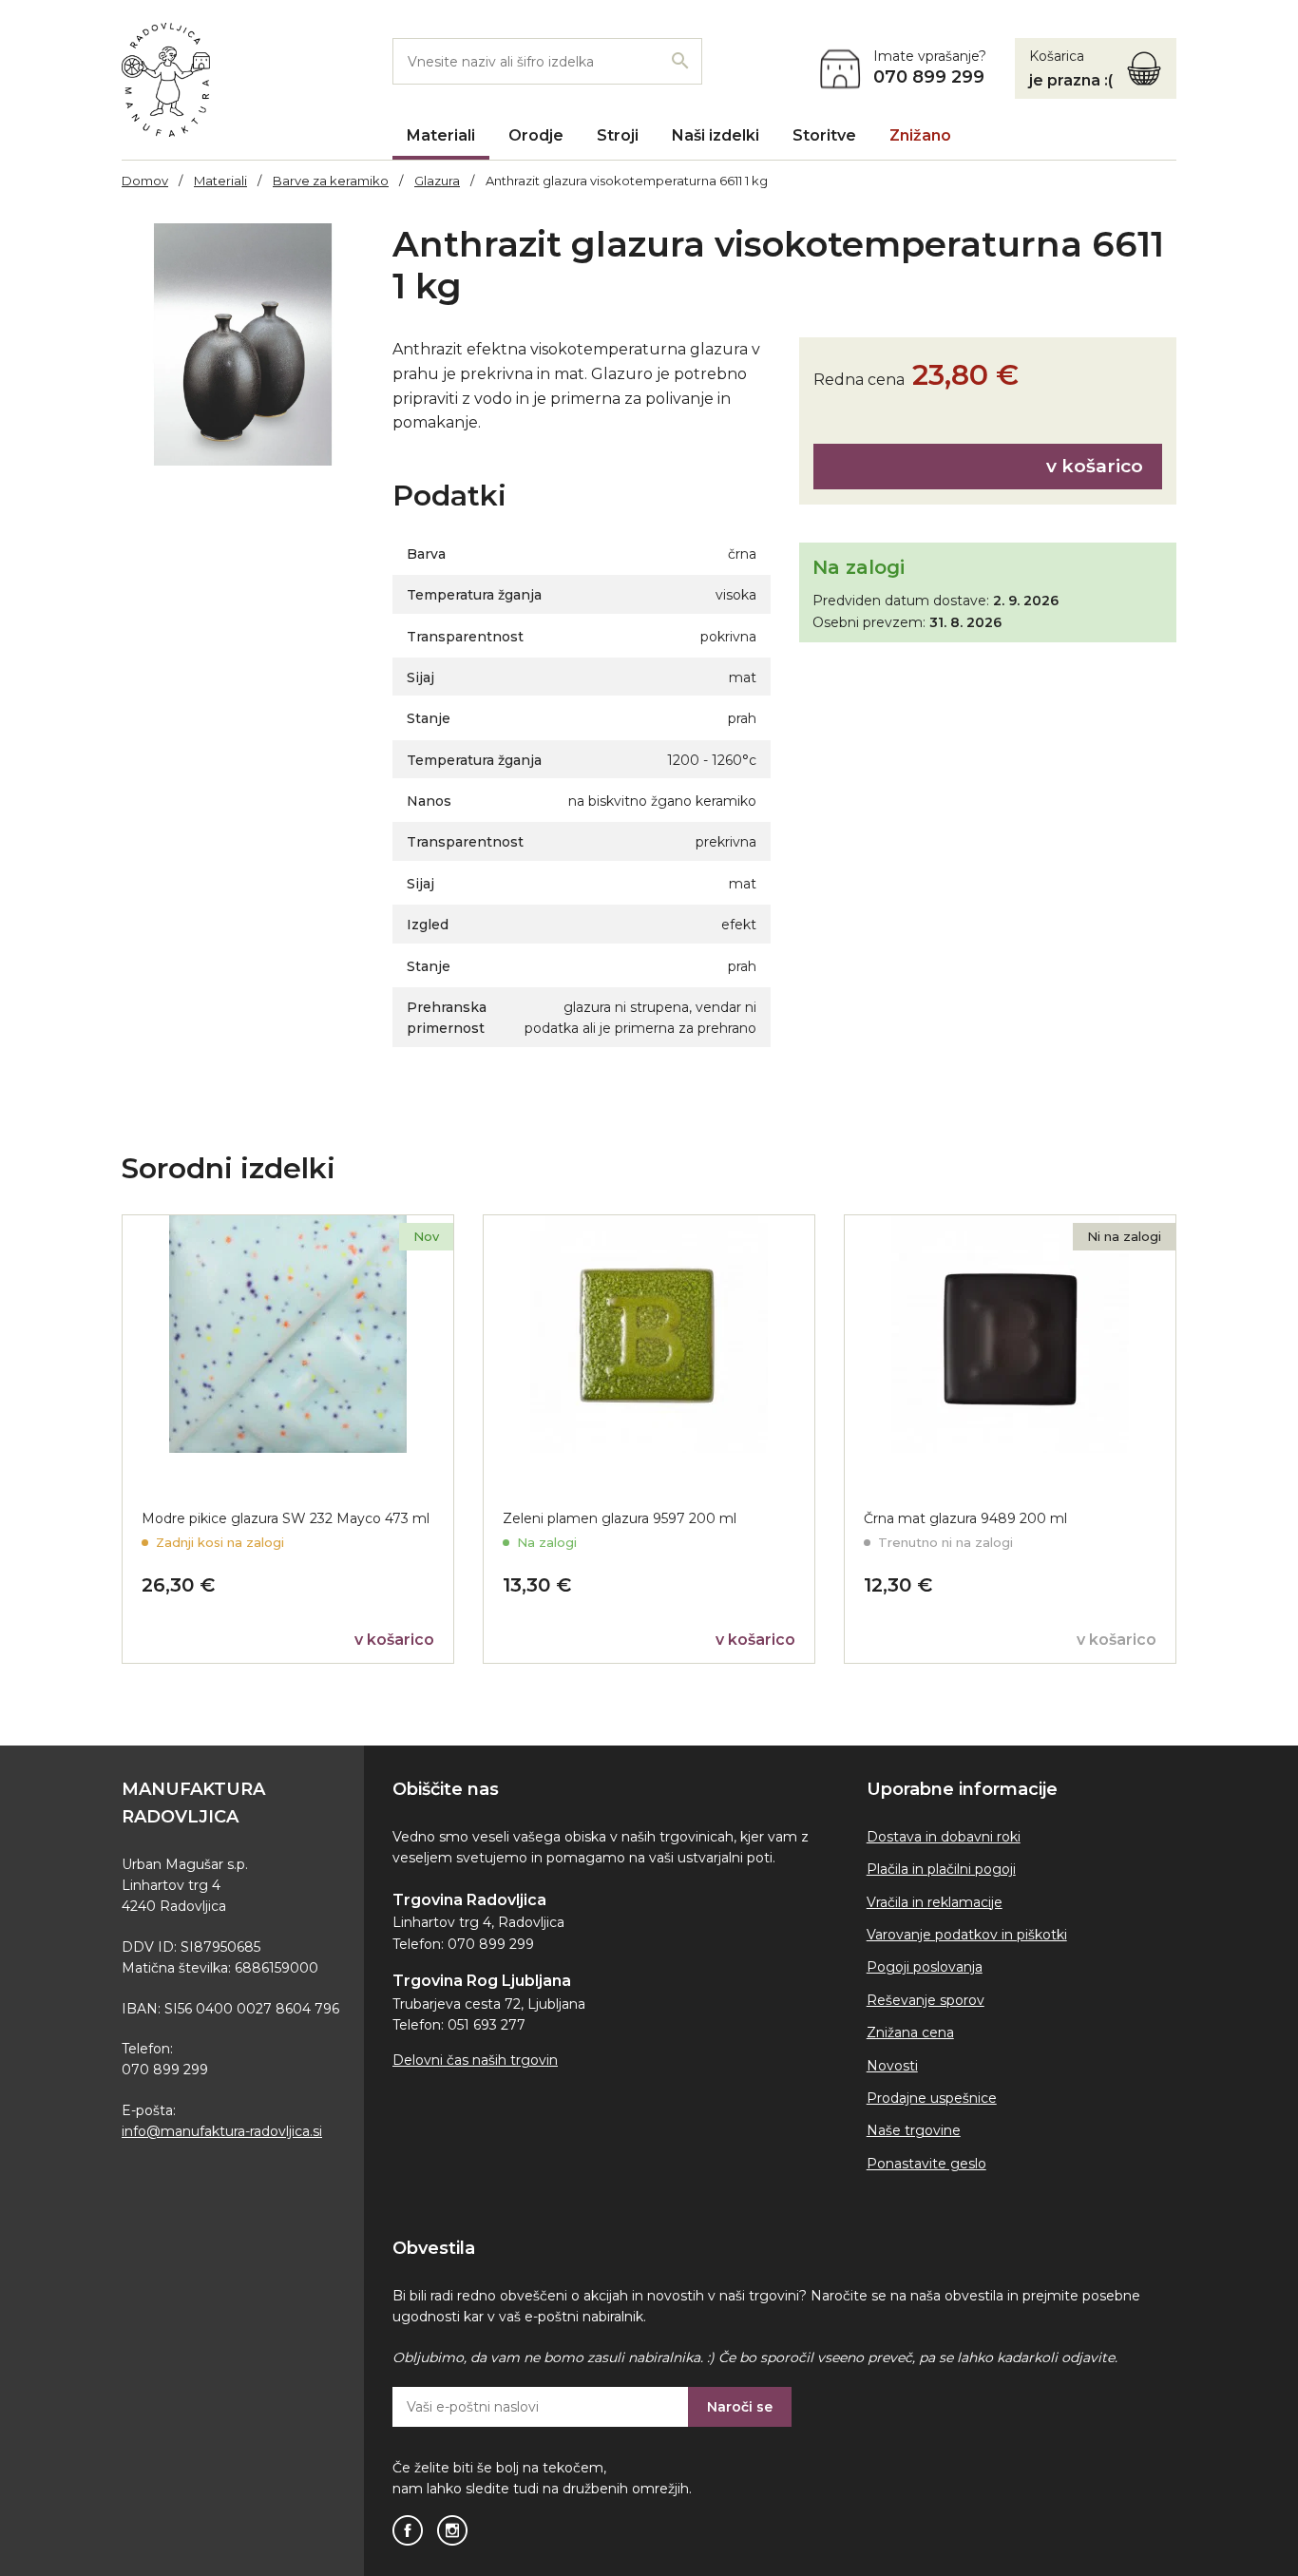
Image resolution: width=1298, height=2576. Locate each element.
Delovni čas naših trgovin (475, 2060)
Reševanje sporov (926, 2000)
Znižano (920, 135)
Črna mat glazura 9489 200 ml (965, 1518)
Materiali (441, 135)
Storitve (824, 135)
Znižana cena (910, 2032)
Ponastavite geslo (926, 2164)
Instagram (452, 2530)
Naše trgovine (914, 2130)
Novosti (892, 2066)
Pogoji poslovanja (925, 1967)
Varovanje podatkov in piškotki (967, 1935)
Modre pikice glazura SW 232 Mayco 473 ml (286, 1518)
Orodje (536, 135)
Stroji (618, 135)
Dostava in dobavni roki (944, 1837)
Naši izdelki (716, 135)
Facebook (408, 2530)
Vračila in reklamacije (935, 1902)
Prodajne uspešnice (932, 2098)
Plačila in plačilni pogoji (941, 1869)
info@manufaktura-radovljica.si (222, 2131)
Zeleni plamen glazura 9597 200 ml (620, 1518)
